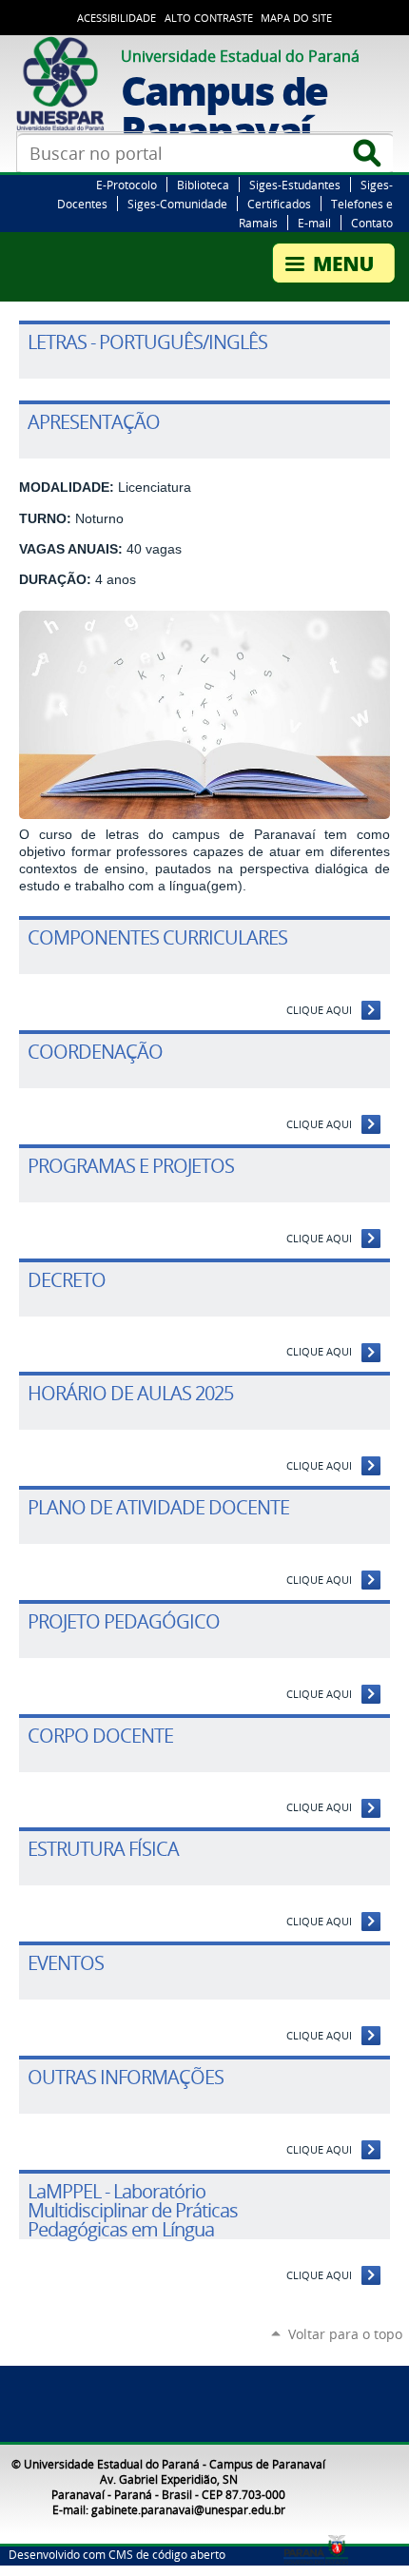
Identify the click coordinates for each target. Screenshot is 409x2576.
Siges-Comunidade (177, 204)
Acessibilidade (117, 18)
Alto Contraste (209, 18)
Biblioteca (203, 185)
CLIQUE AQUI (319, 1010)
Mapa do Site (296, 18)
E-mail (314, 223)
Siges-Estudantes (295, 185)
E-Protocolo (127, 185)
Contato (372, 223)
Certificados (279, 204)
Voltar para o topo (345, 2334)
